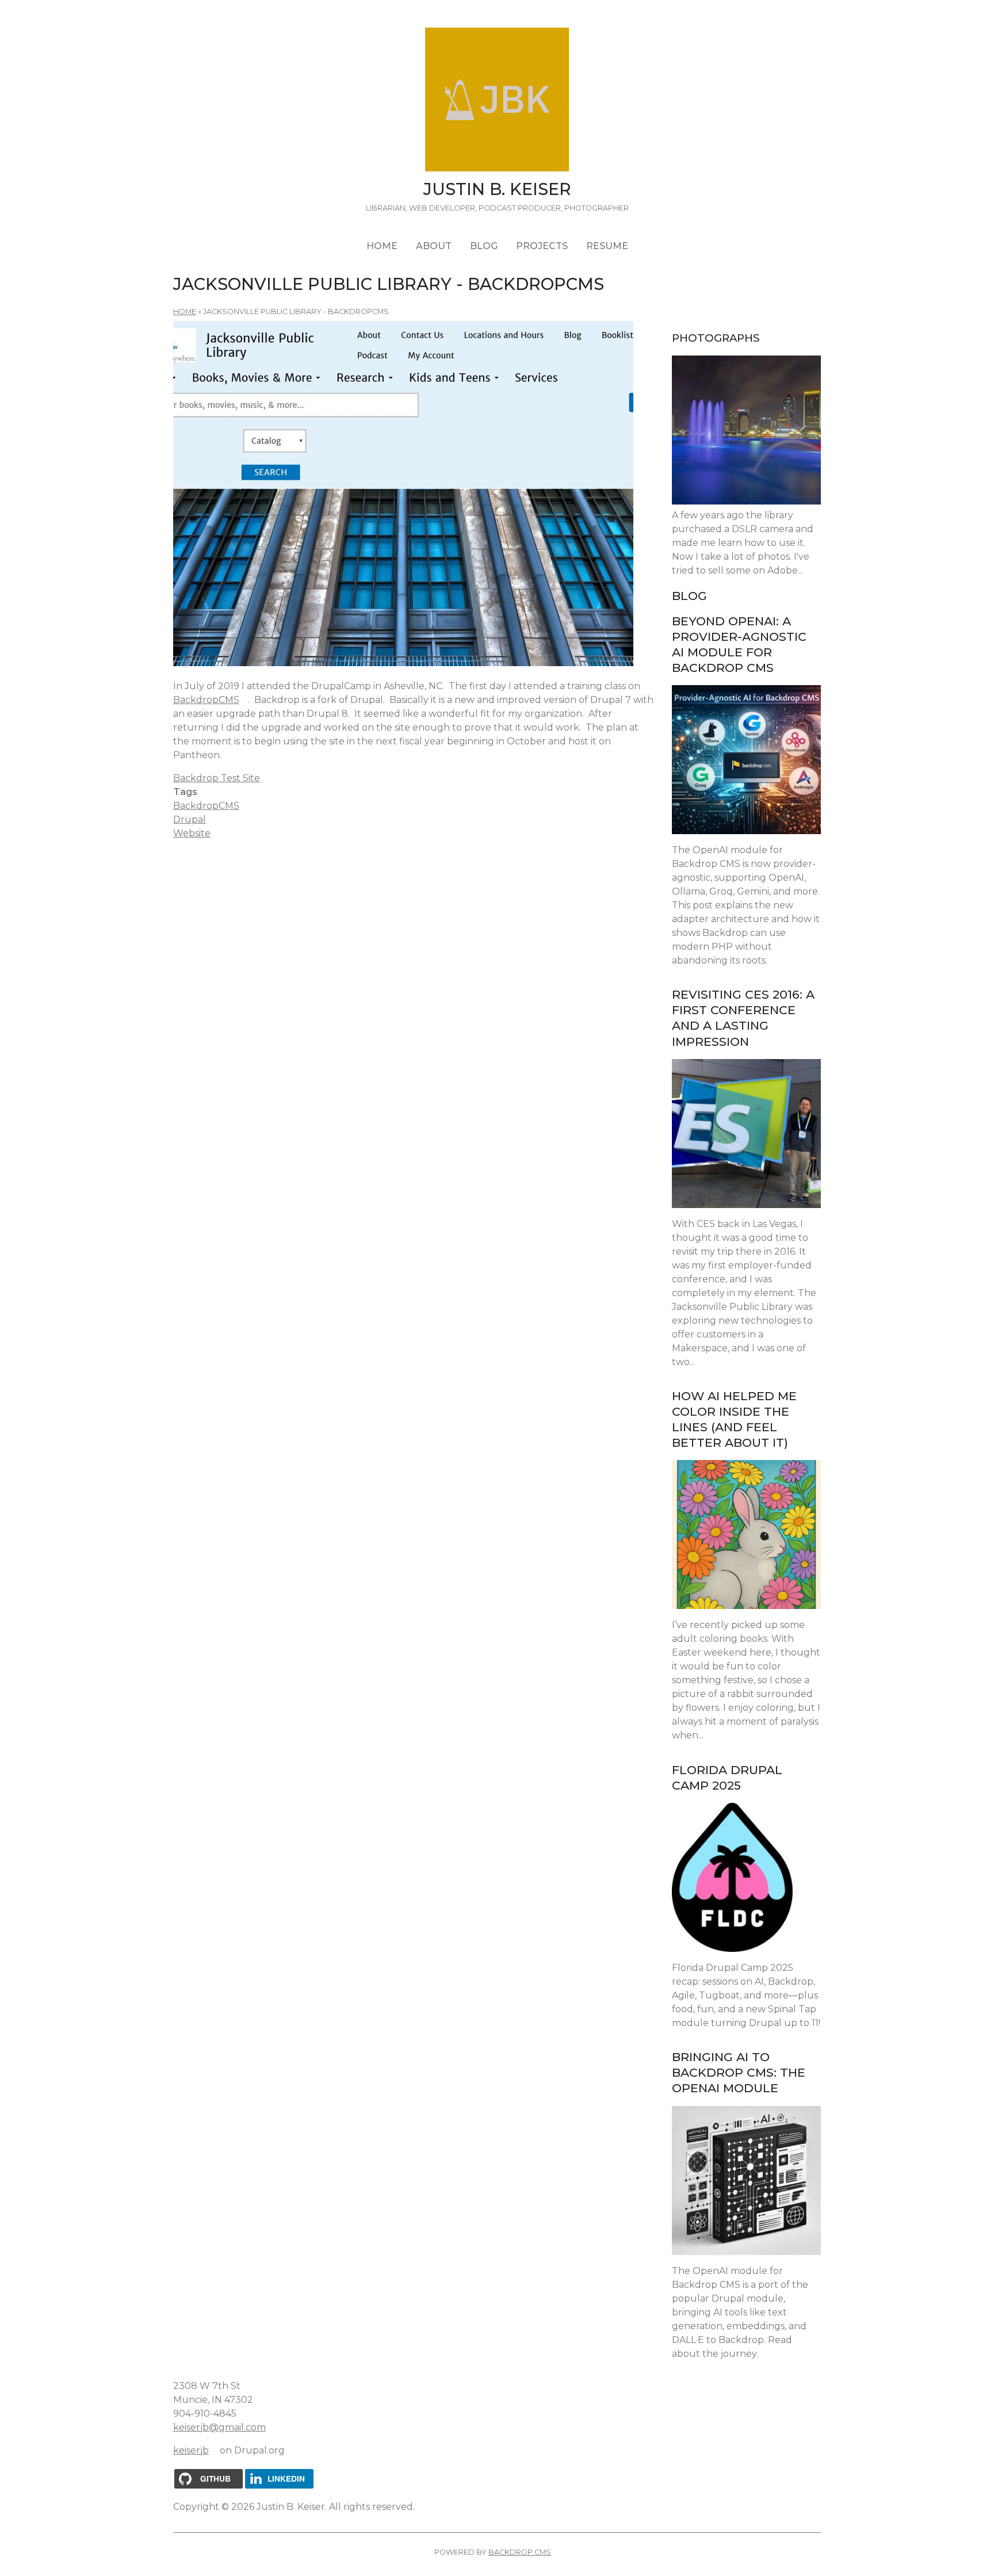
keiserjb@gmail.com (224, 2427)
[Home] (497, 102)
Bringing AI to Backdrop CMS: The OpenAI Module (739, 2072)
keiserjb (195, 2450)
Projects (542, 246)
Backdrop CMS (524, 2552)
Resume (607, 246)
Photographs (716, 338)
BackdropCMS (211, 700)
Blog (484, 246)
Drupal (190, 819)
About (434, 246)
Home (382, 246)
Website (192, 833)
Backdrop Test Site (221, 778)
